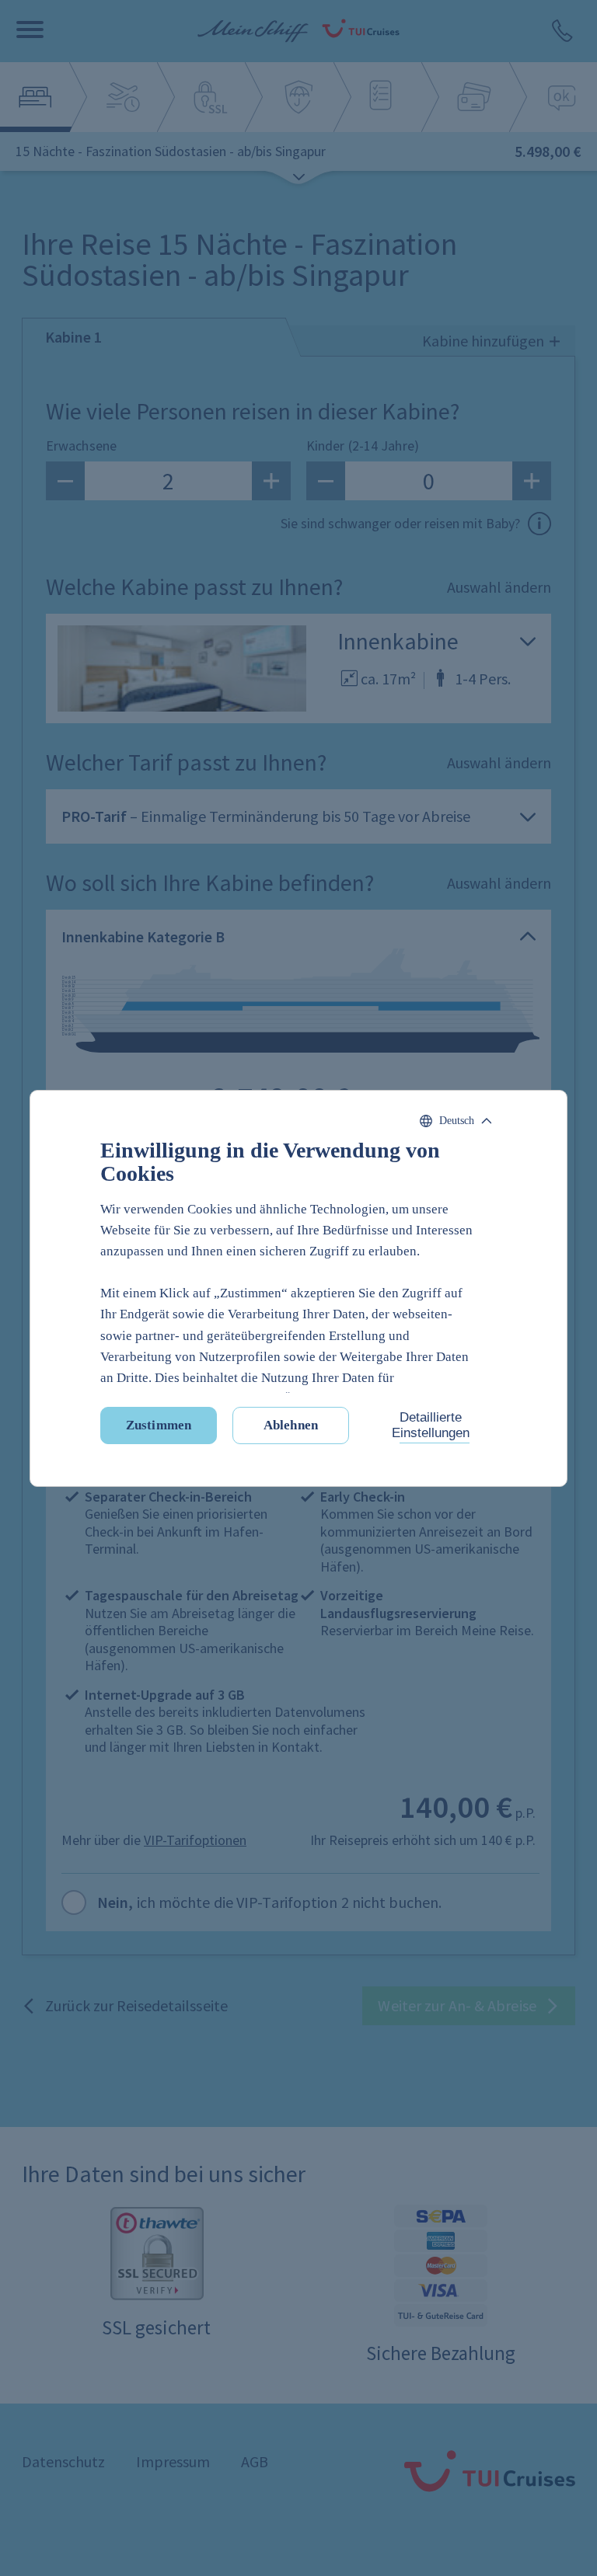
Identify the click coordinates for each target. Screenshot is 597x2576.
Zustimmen (159, 1425)
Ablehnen (291, 1425)
